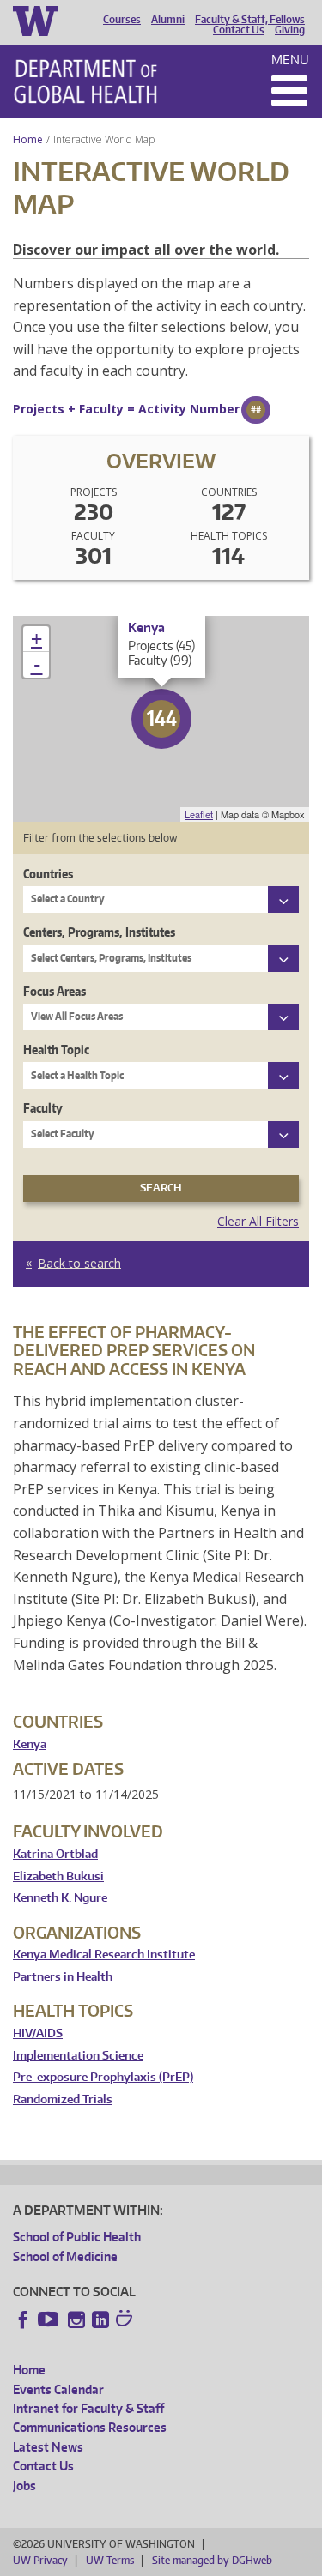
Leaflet (199, 814)
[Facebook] (23, 2320)
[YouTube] (50, 2320)
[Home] (85, 81)
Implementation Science (78, 2056)
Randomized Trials (63, 2099)
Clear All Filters (258, 1221)
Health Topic (56, 1050)
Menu (290, 60)
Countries (48, 874)
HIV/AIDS (38, 2033)
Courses (122, 20)
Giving (290, 30)
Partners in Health (63, 1977)
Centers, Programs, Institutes (99, 932)
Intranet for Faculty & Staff (88, 2408)
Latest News (48, 2447)
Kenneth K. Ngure (60, 1898)
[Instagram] (76, 2320)
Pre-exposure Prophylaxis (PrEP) (103, 2077)
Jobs (24, 2486)
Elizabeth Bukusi (58, 1876)
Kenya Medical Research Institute (104, 1955)
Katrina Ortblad (55, 1854)
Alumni (168, 20)
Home (28, 139)
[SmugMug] (126, 2320)
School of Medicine (65, 2256)
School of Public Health (77, 2237)
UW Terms (110, 2560)
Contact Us (239, 30)
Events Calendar (58, 2389)
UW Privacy (40, 2560)
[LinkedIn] (100, 2320)
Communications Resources (90, 2427)
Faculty (43, 1108)
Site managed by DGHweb (212, 2560)
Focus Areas (55, 991)
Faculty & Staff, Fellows (250, 20)
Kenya (30, 1744)
